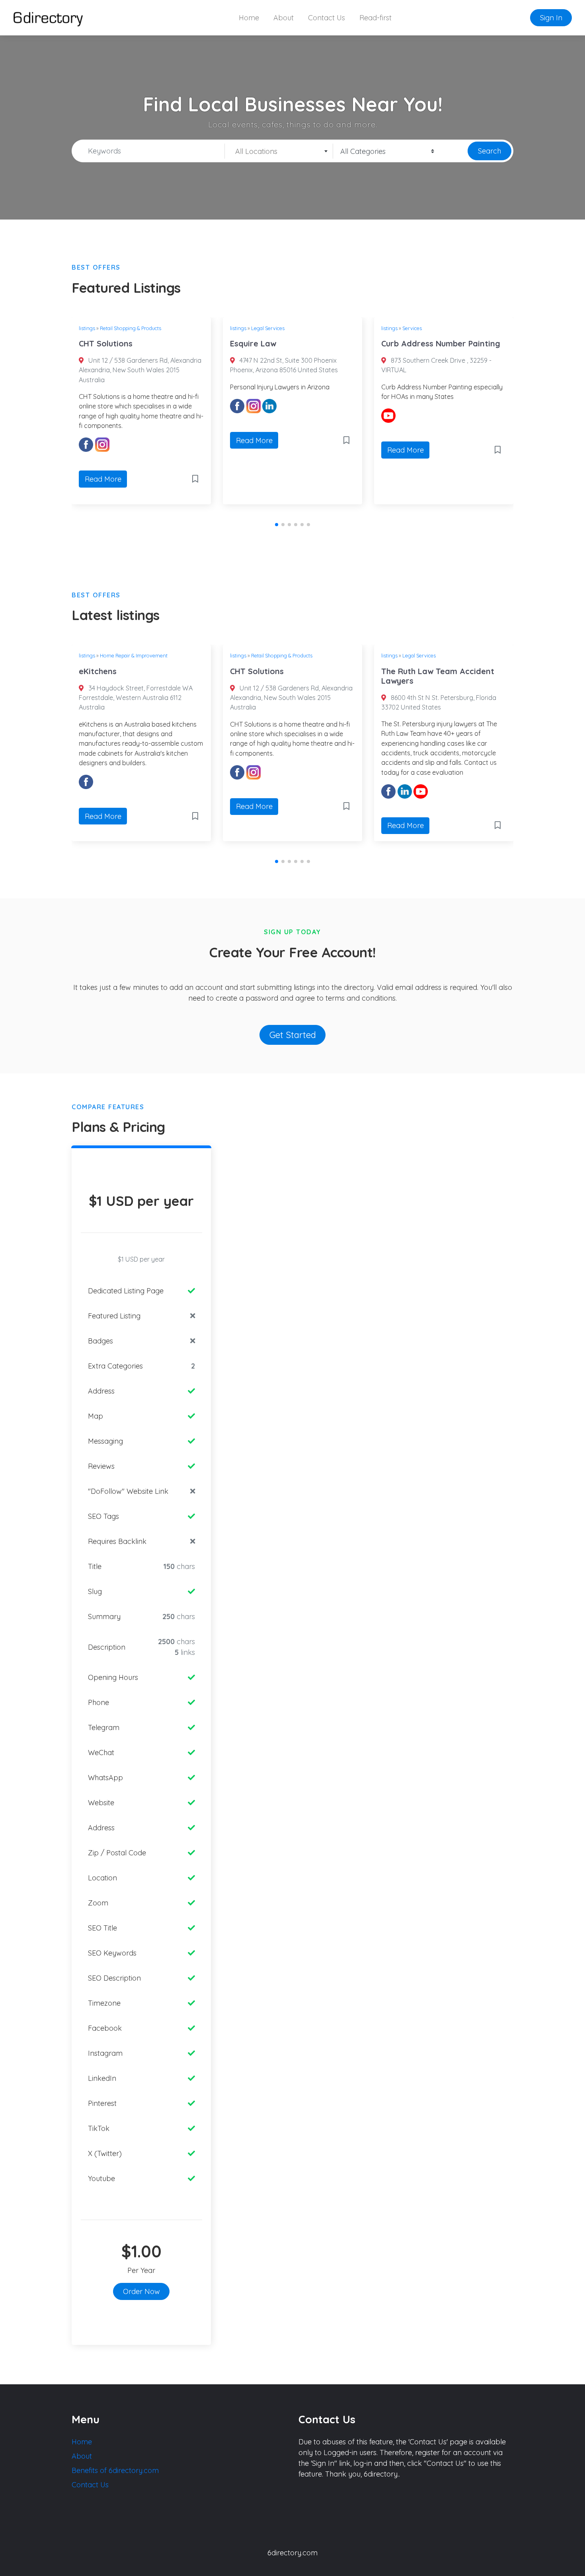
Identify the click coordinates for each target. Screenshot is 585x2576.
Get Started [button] (293, 1035)
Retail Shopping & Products (131, 328)
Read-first (375, 18)
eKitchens (98, 671)
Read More (103, 479)
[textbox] (279, 152)
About (284, 18)
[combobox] (279, 151)
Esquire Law (253, 343)
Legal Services (268, 328)
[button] (277, 525)
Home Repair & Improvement (134, 655)
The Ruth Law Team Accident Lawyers (438, 676)
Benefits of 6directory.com (115, 2470)
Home (249, 18)
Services (412, 328)
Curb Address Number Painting (441, 343)
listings (87, 328)
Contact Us (327, 18)
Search (489, 151)
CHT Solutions (106, 343)
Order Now (141, 2291)
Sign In (551, 18)
